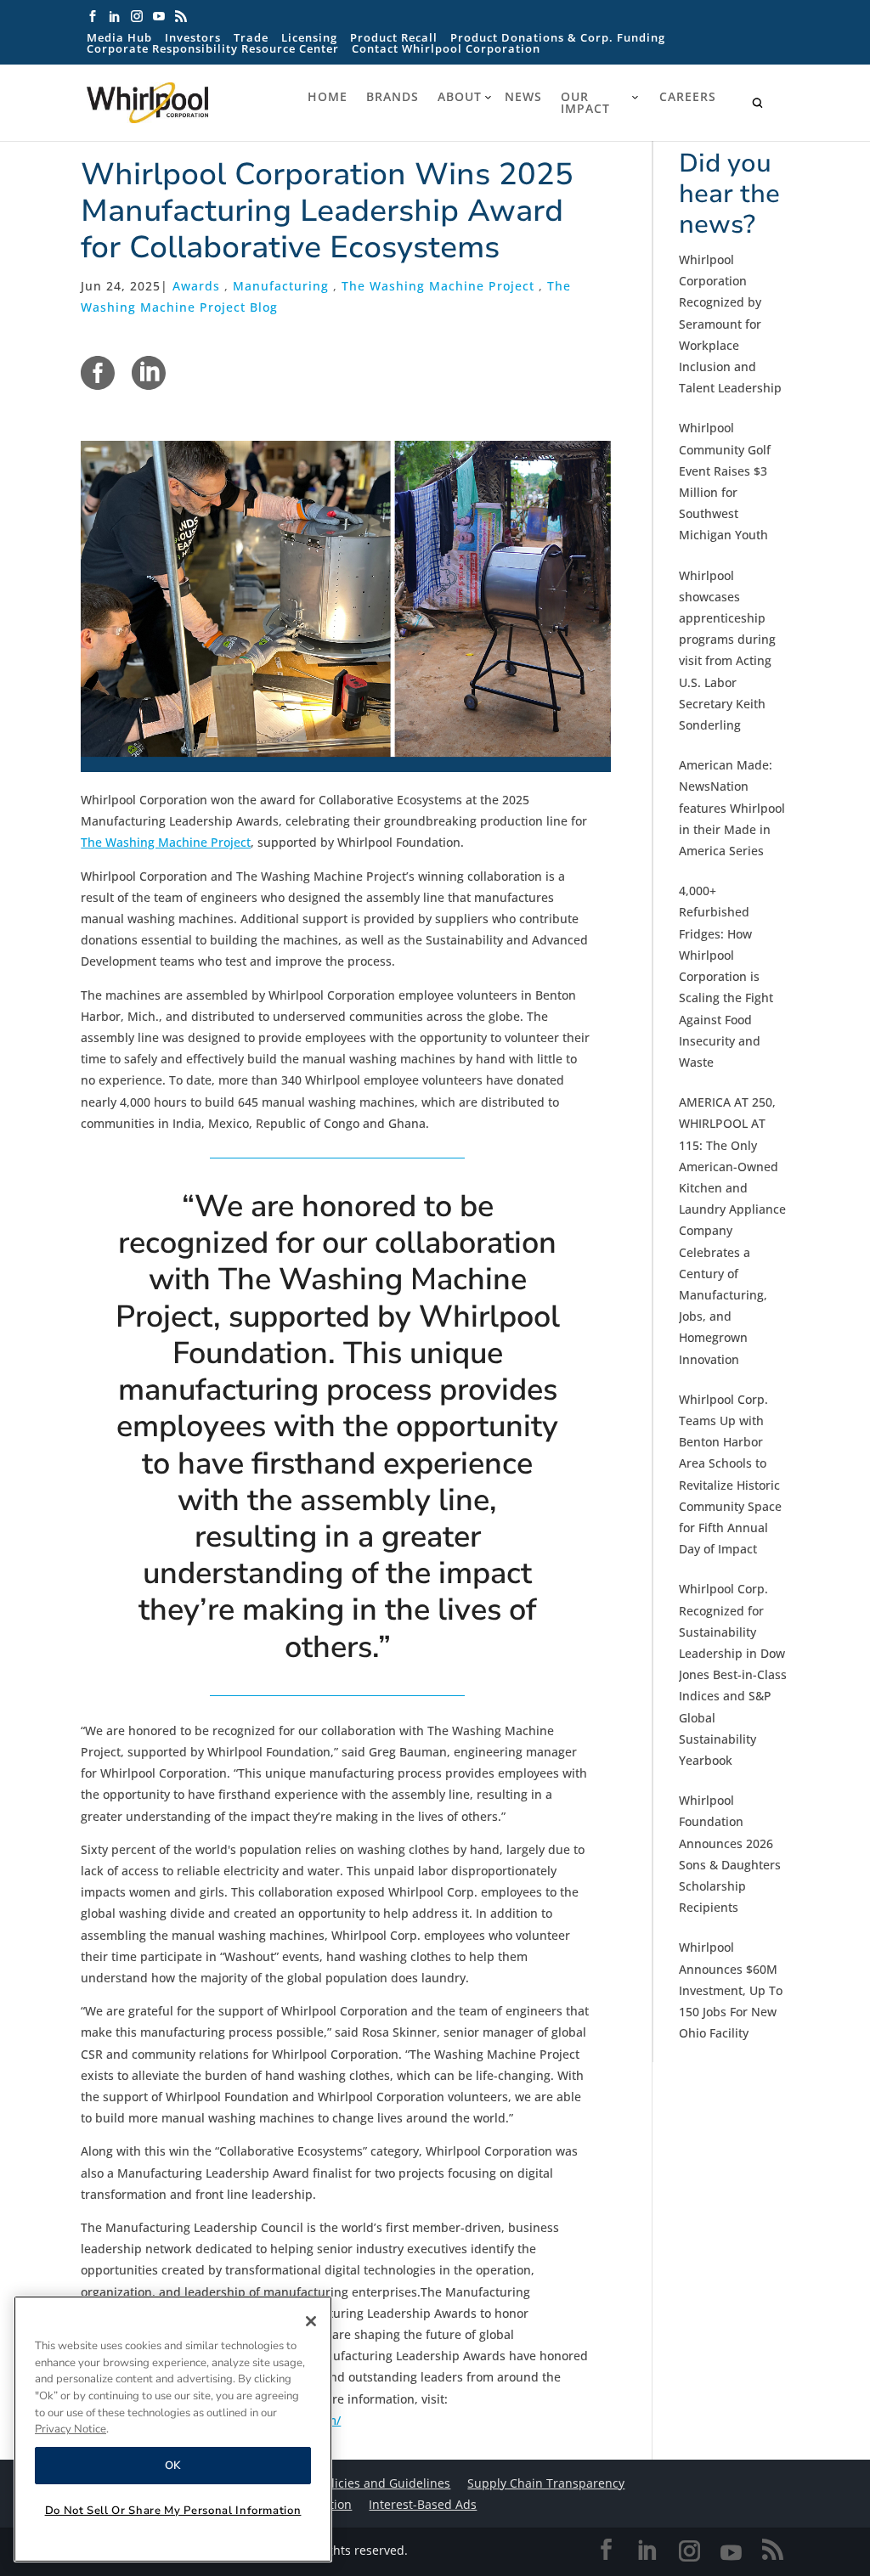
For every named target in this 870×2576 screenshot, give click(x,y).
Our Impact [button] (585, 103)
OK (173, 2466)
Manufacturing (281, 286)
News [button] (523, 97)
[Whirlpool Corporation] (183, 103)
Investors (193, 38)
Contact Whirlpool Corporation (446, 49)
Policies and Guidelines (384, 2483)
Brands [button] (393, 97)
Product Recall (394, 38)
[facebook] (98, 373)
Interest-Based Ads (423, 2504)
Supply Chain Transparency (546, 2483)
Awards (196, 286)
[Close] (311, 2321)
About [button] (460, 97)
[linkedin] (149, 373)
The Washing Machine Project (438, 286)
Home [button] (328, 97)
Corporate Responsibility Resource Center (213, 49)
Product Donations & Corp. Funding (558, 38)
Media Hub (119, 38)
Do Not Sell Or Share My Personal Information (173, 2511)
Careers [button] (688, 97)
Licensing (309, 38)
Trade (251, 38)
